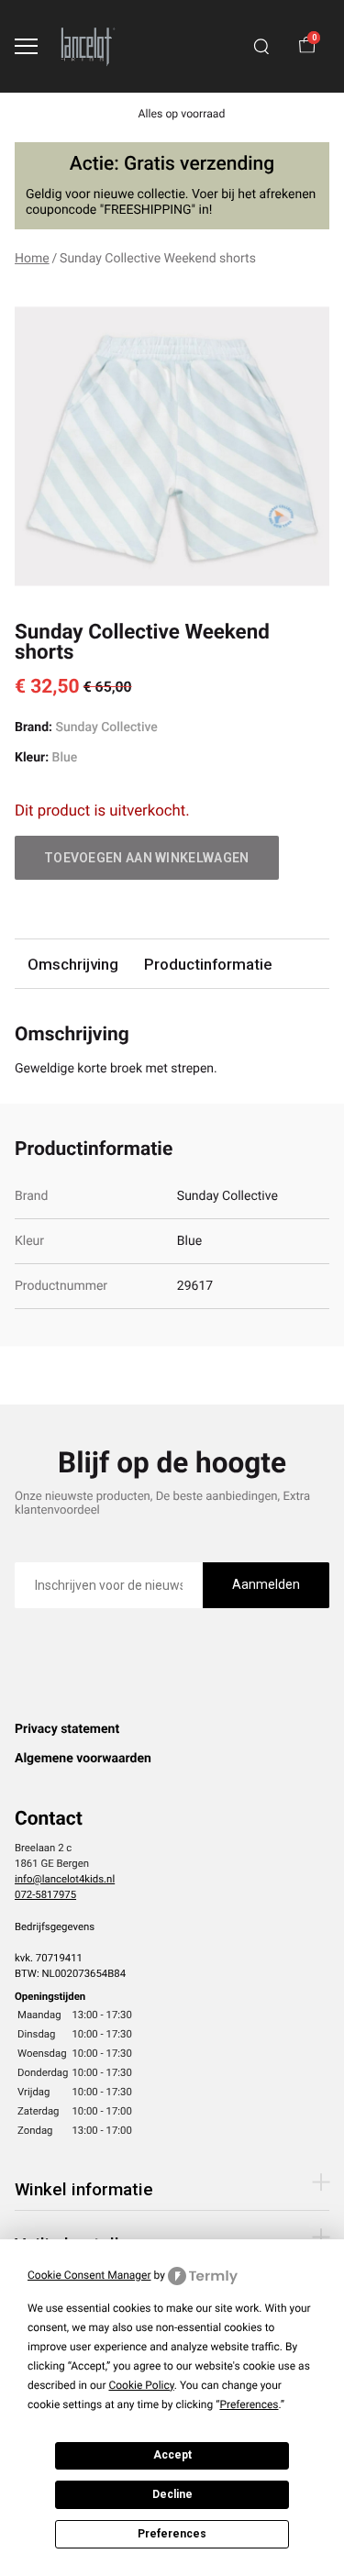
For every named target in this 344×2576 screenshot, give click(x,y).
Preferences (172, 2534)
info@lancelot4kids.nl (65, 1879)
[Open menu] (26, 46)
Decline (172, 2494)
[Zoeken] (261, 47)
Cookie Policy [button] (141, 2385)
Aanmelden (266, 1584)
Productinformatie (208, 964)
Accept (172, 2455)
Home (32, 259)
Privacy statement (67, 1729)
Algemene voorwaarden (83, 1759)
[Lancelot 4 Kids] (88, 46)
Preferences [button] (249, 2404)
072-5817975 (45, 1894)
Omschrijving (73, 964)
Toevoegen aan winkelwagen (147, 858)
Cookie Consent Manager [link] (89, 2275)
